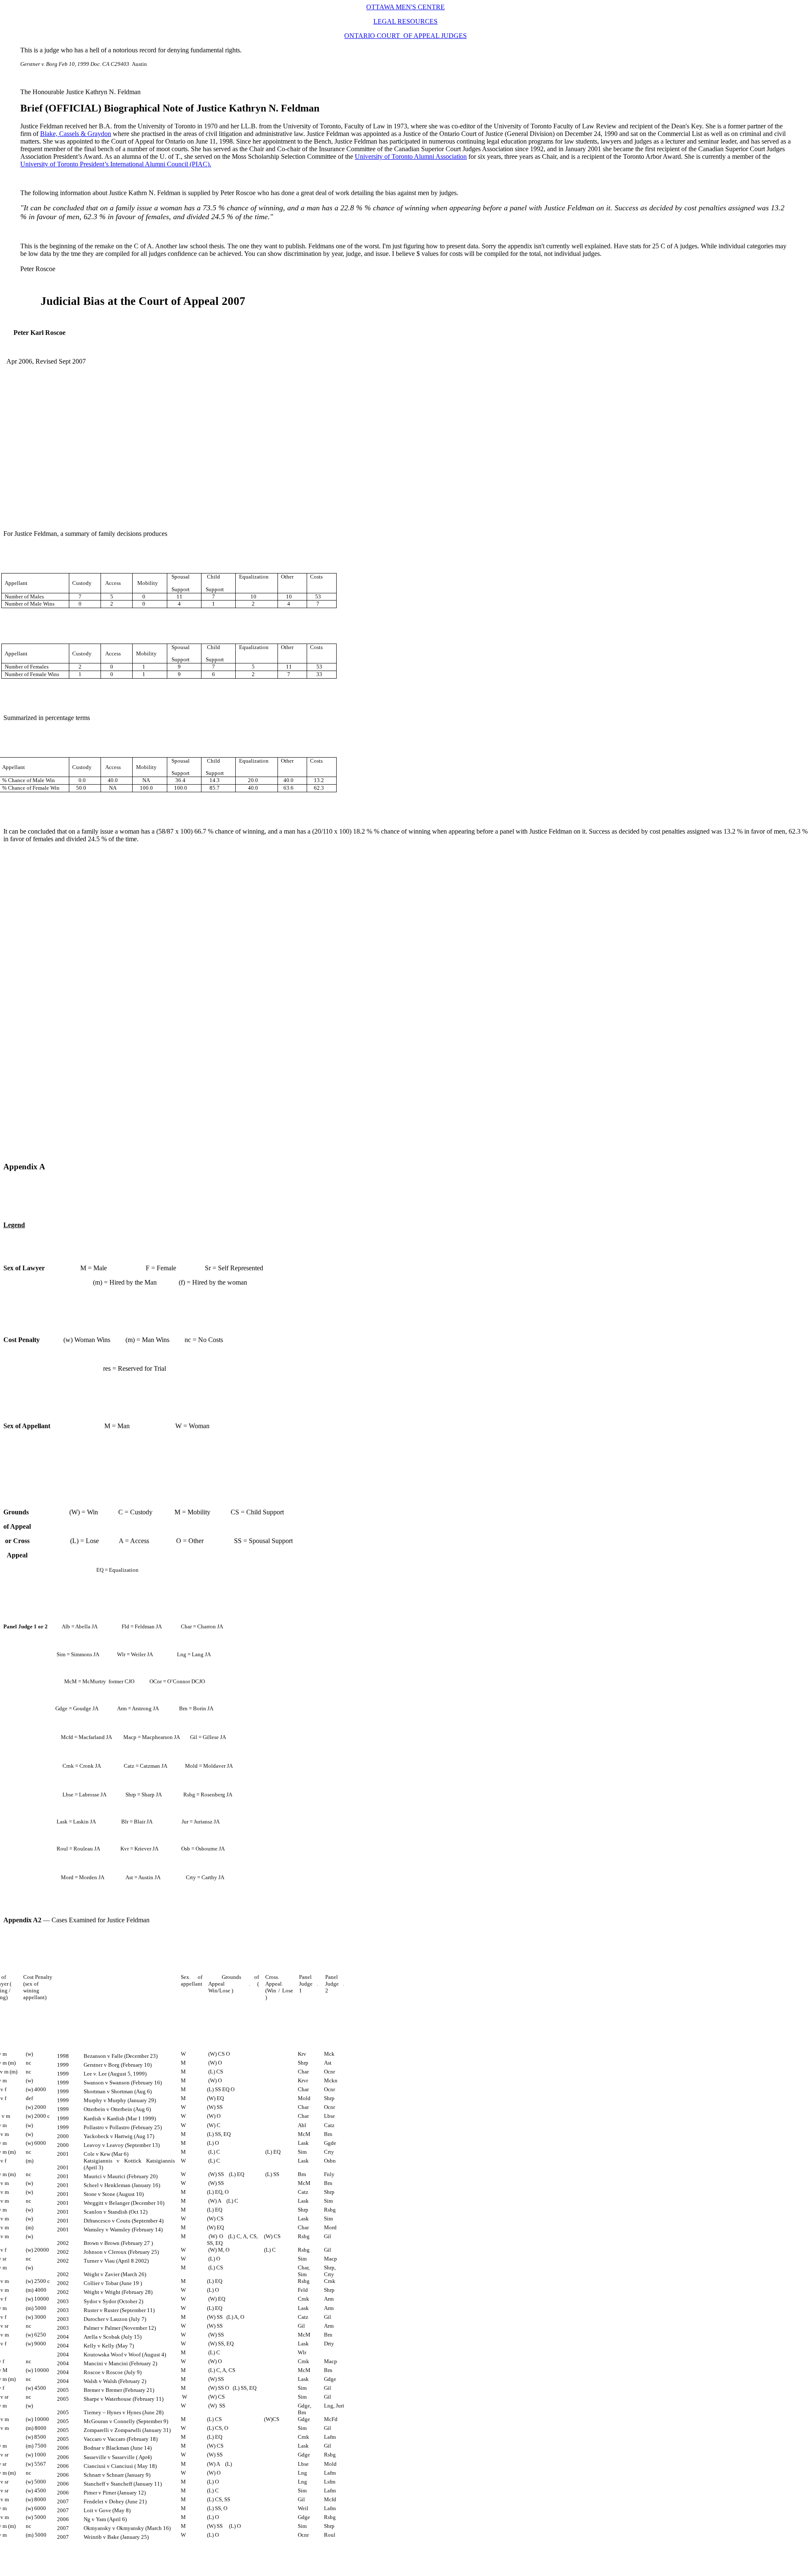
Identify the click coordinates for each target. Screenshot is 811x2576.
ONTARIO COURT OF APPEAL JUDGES (405, 36)
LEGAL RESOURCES (405, 21)
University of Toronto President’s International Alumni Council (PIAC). (116, 164)
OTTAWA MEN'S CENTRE (405, 7)
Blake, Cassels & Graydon (76, 134)
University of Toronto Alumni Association (411, 156)
